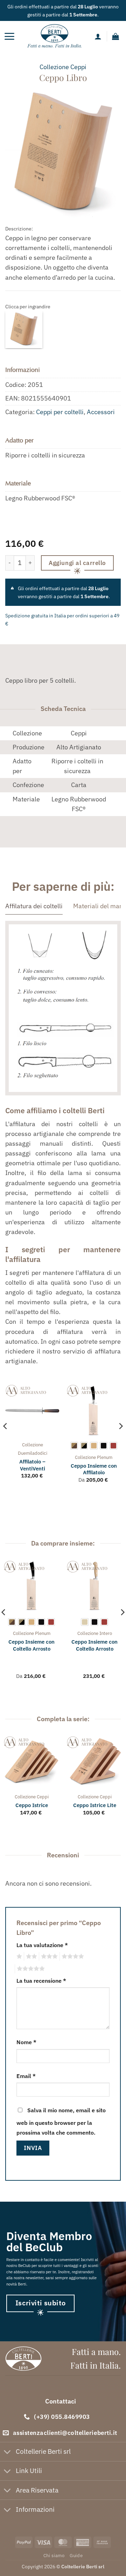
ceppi (78, 67)
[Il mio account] (98, 36)
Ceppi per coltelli (60, 412)
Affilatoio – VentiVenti (32, 1465)
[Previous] (6, 1440)
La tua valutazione (42, 1945)
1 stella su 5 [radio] (18, 1957)
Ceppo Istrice (32, 1805)
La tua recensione (41, 1981)
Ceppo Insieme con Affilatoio (94, 1469)
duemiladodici (33, 1453)
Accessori (101, 412)
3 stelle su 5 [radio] (48, 1957)
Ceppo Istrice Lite (95, 1805)
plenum (105, 1457)
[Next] (120, 1440)
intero (106, 1633)
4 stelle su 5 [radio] (72, 1957)
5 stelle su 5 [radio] (30, 1969)
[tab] (34, 906)
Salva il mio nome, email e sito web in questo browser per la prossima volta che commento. (61, 2121)
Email (26, 2076)
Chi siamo (54, 2555)
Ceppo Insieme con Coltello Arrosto (31, 1645)
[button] (9, 36)
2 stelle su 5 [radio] (30, 1957)
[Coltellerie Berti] (55, 36)
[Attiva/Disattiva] (8, 2452)
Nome (26, 2042)
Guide (76, 2555)
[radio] (74, 1446)
